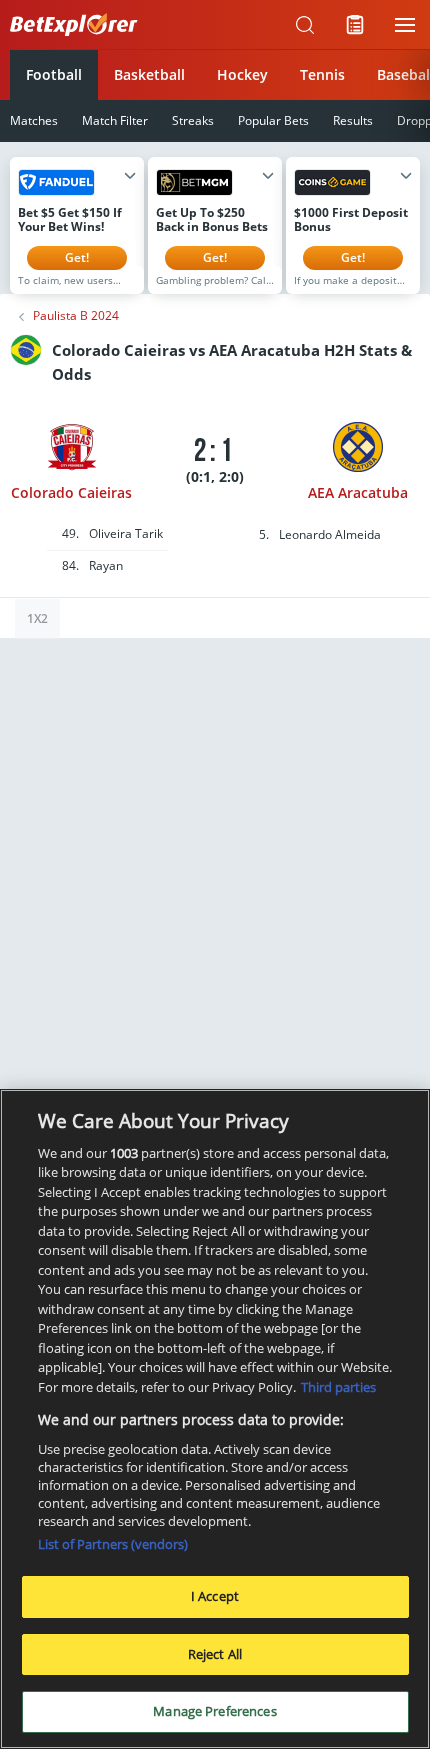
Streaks (193, 120)
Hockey (242, 74)
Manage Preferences (214, 1711)
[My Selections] (355, 25)
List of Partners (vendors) (113, 1544)
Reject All (215, 1654)
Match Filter (115, 120)
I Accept (215, 1596)
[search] (305, 25)
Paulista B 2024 (76, 316)
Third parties (338, 1387)
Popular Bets (273, 120)
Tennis (322, 74)
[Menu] (405, 25)
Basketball (149, 74)
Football (54, 74)
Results (353, 120)
